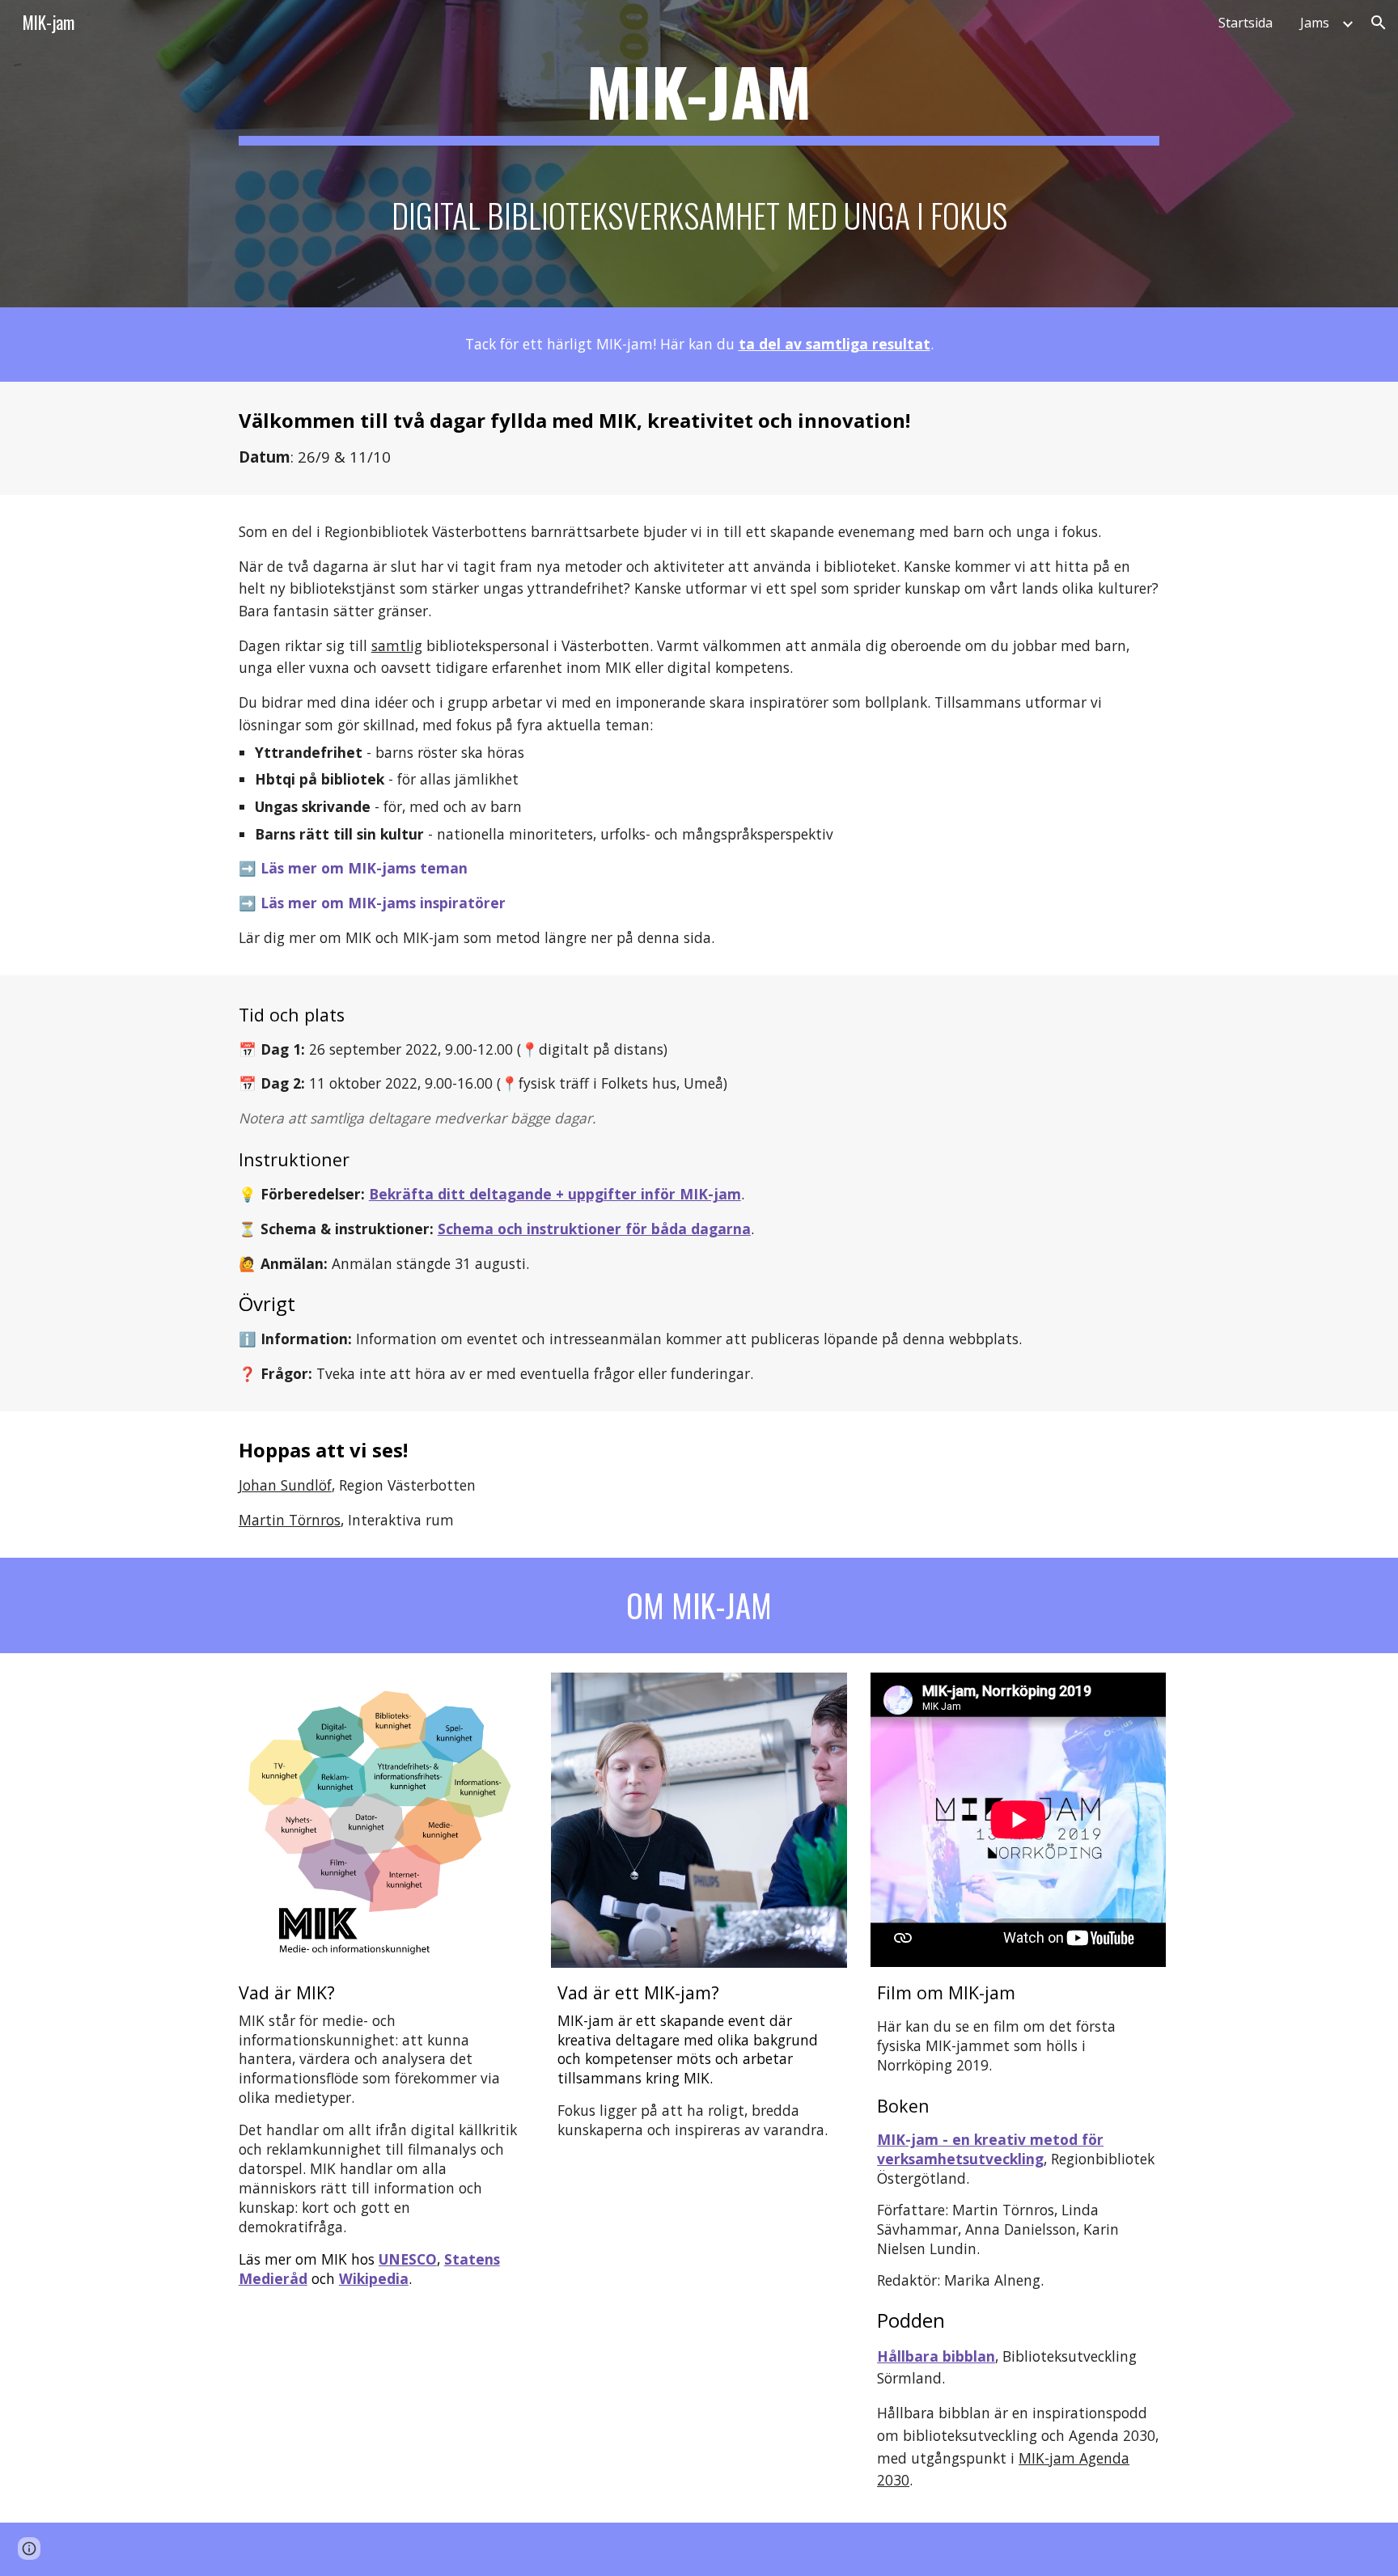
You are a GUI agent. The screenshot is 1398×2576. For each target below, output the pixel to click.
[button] (1379, 23)
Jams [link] (1315, 23)
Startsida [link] (1245, 23)
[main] (699, 154)
